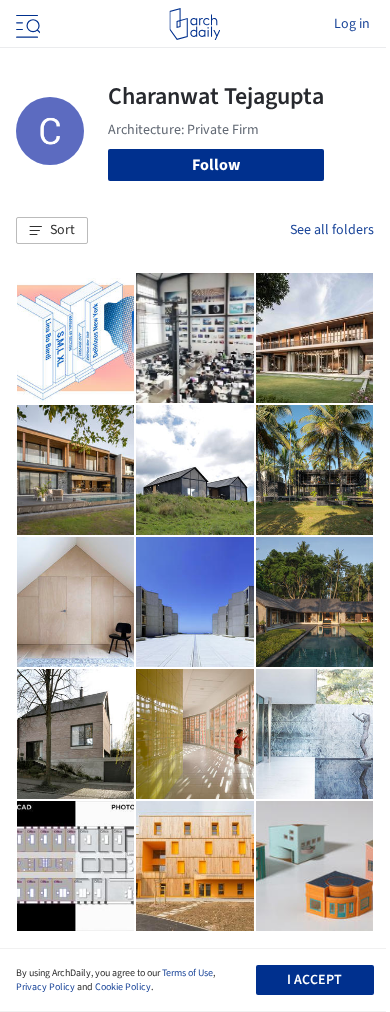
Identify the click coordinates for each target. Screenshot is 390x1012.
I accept (314, 980)
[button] (52, 231)
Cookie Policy (123, 987)
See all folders (332, 230)
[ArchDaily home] (194, 24)
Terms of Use (187, 973)
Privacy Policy (45, 987)
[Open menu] (26, 24)
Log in (352, 24)
